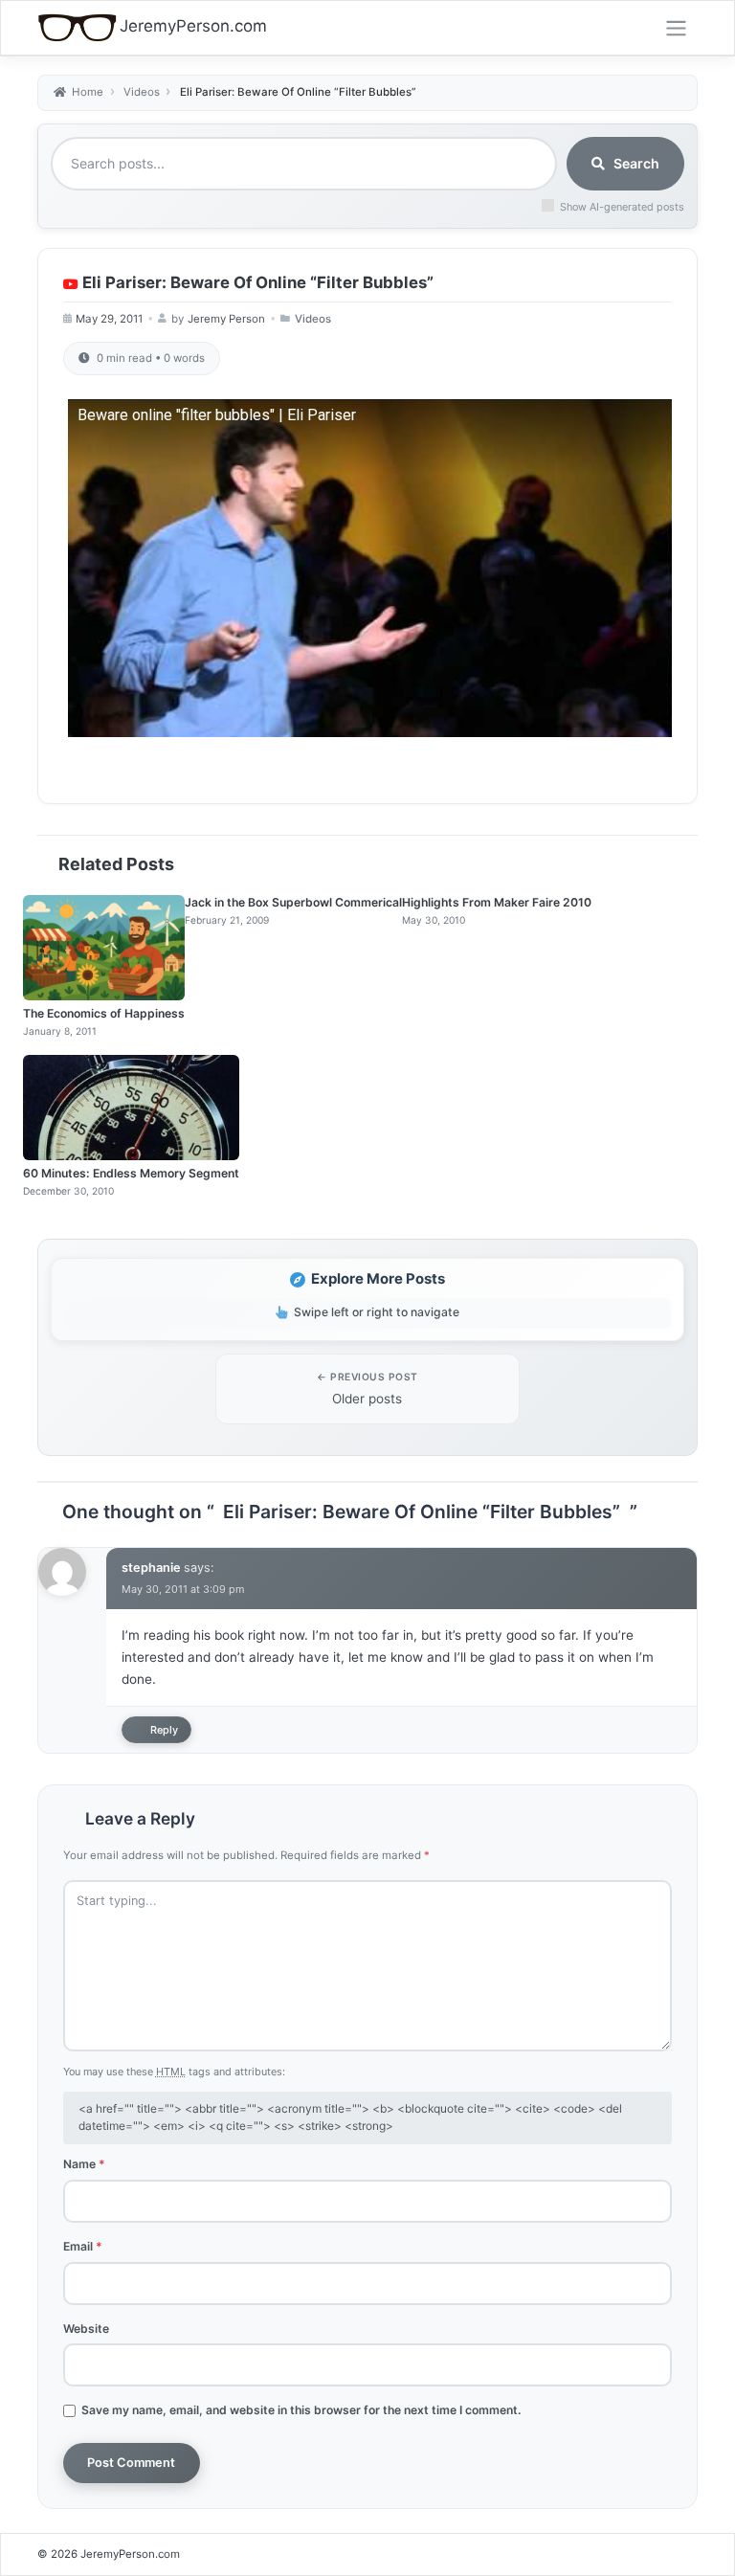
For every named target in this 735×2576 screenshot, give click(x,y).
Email (83, 2246)
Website (86, 2329)
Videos (313, 319)
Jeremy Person (226, 319)
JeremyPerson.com (193, 26)
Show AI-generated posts (622, 207)
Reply (164, 1730)
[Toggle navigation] (676, 28)
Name (84, 2164)
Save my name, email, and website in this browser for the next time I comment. (301, 2410)
